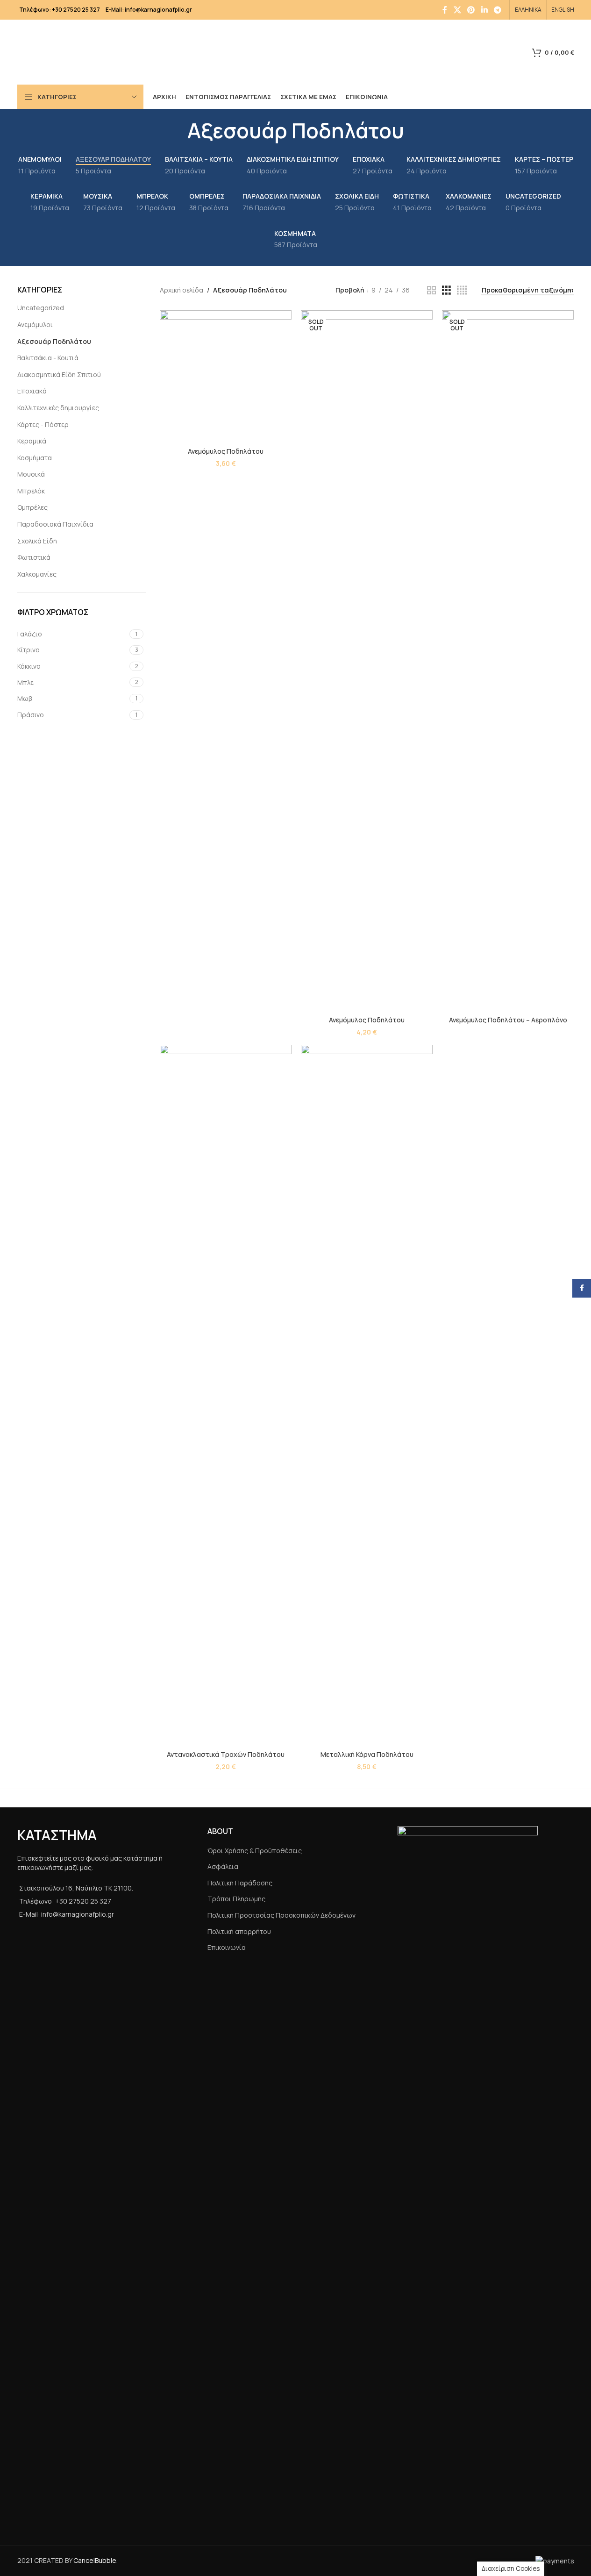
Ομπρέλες (32, 507)
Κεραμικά (32, 441)
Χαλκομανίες (37, 574)
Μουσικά (31, 474)
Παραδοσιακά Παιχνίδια (55, 524)
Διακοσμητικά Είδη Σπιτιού (59, 375)
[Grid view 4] (462, 290)
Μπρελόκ (31, 491)
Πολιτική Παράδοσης (240, 1883)
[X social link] (457, 10)
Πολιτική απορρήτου (239, 1931)
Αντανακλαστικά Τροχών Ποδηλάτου (226, 1754)
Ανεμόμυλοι (35, 325)
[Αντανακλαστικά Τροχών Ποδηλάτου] (226, 1395)
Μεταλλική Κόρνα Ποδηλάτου (367, 1754)
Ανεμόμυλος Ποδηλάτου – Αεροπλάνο (508, 1020)
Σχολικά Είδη (37, 541)
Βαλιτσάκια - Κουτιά (48, 358)
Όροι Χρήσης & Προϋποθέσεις (255, 1851)
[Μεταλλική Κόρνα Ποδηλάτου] (367, 1395)
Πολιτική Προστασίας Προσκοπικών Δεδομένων (281, 1915)
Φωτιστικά (34, 557)
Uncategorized (41, 308)
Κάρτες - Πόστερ (43, 425)
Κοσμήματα (35, 458)
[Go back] (176, 130)
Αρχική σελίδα (182, 290)
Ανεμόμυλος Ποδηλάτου (226, 451)
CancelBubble (95, 2560)
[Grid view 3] (446, 290)
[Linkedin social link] (484, 10)
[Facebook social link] (445, 10)
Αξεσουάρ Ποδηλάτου (54, 341)
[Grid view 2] (431, 290)
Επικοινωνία (227, 1947)
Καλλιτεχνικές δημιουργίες (58, 408)
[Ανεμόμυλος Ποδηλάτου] (226, 376)
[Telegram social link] (497, 10)
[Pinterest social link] (471, 10)
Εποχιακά (32, 391)
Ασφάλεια (223, 1866)
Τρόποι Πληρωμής (236, 1899)
